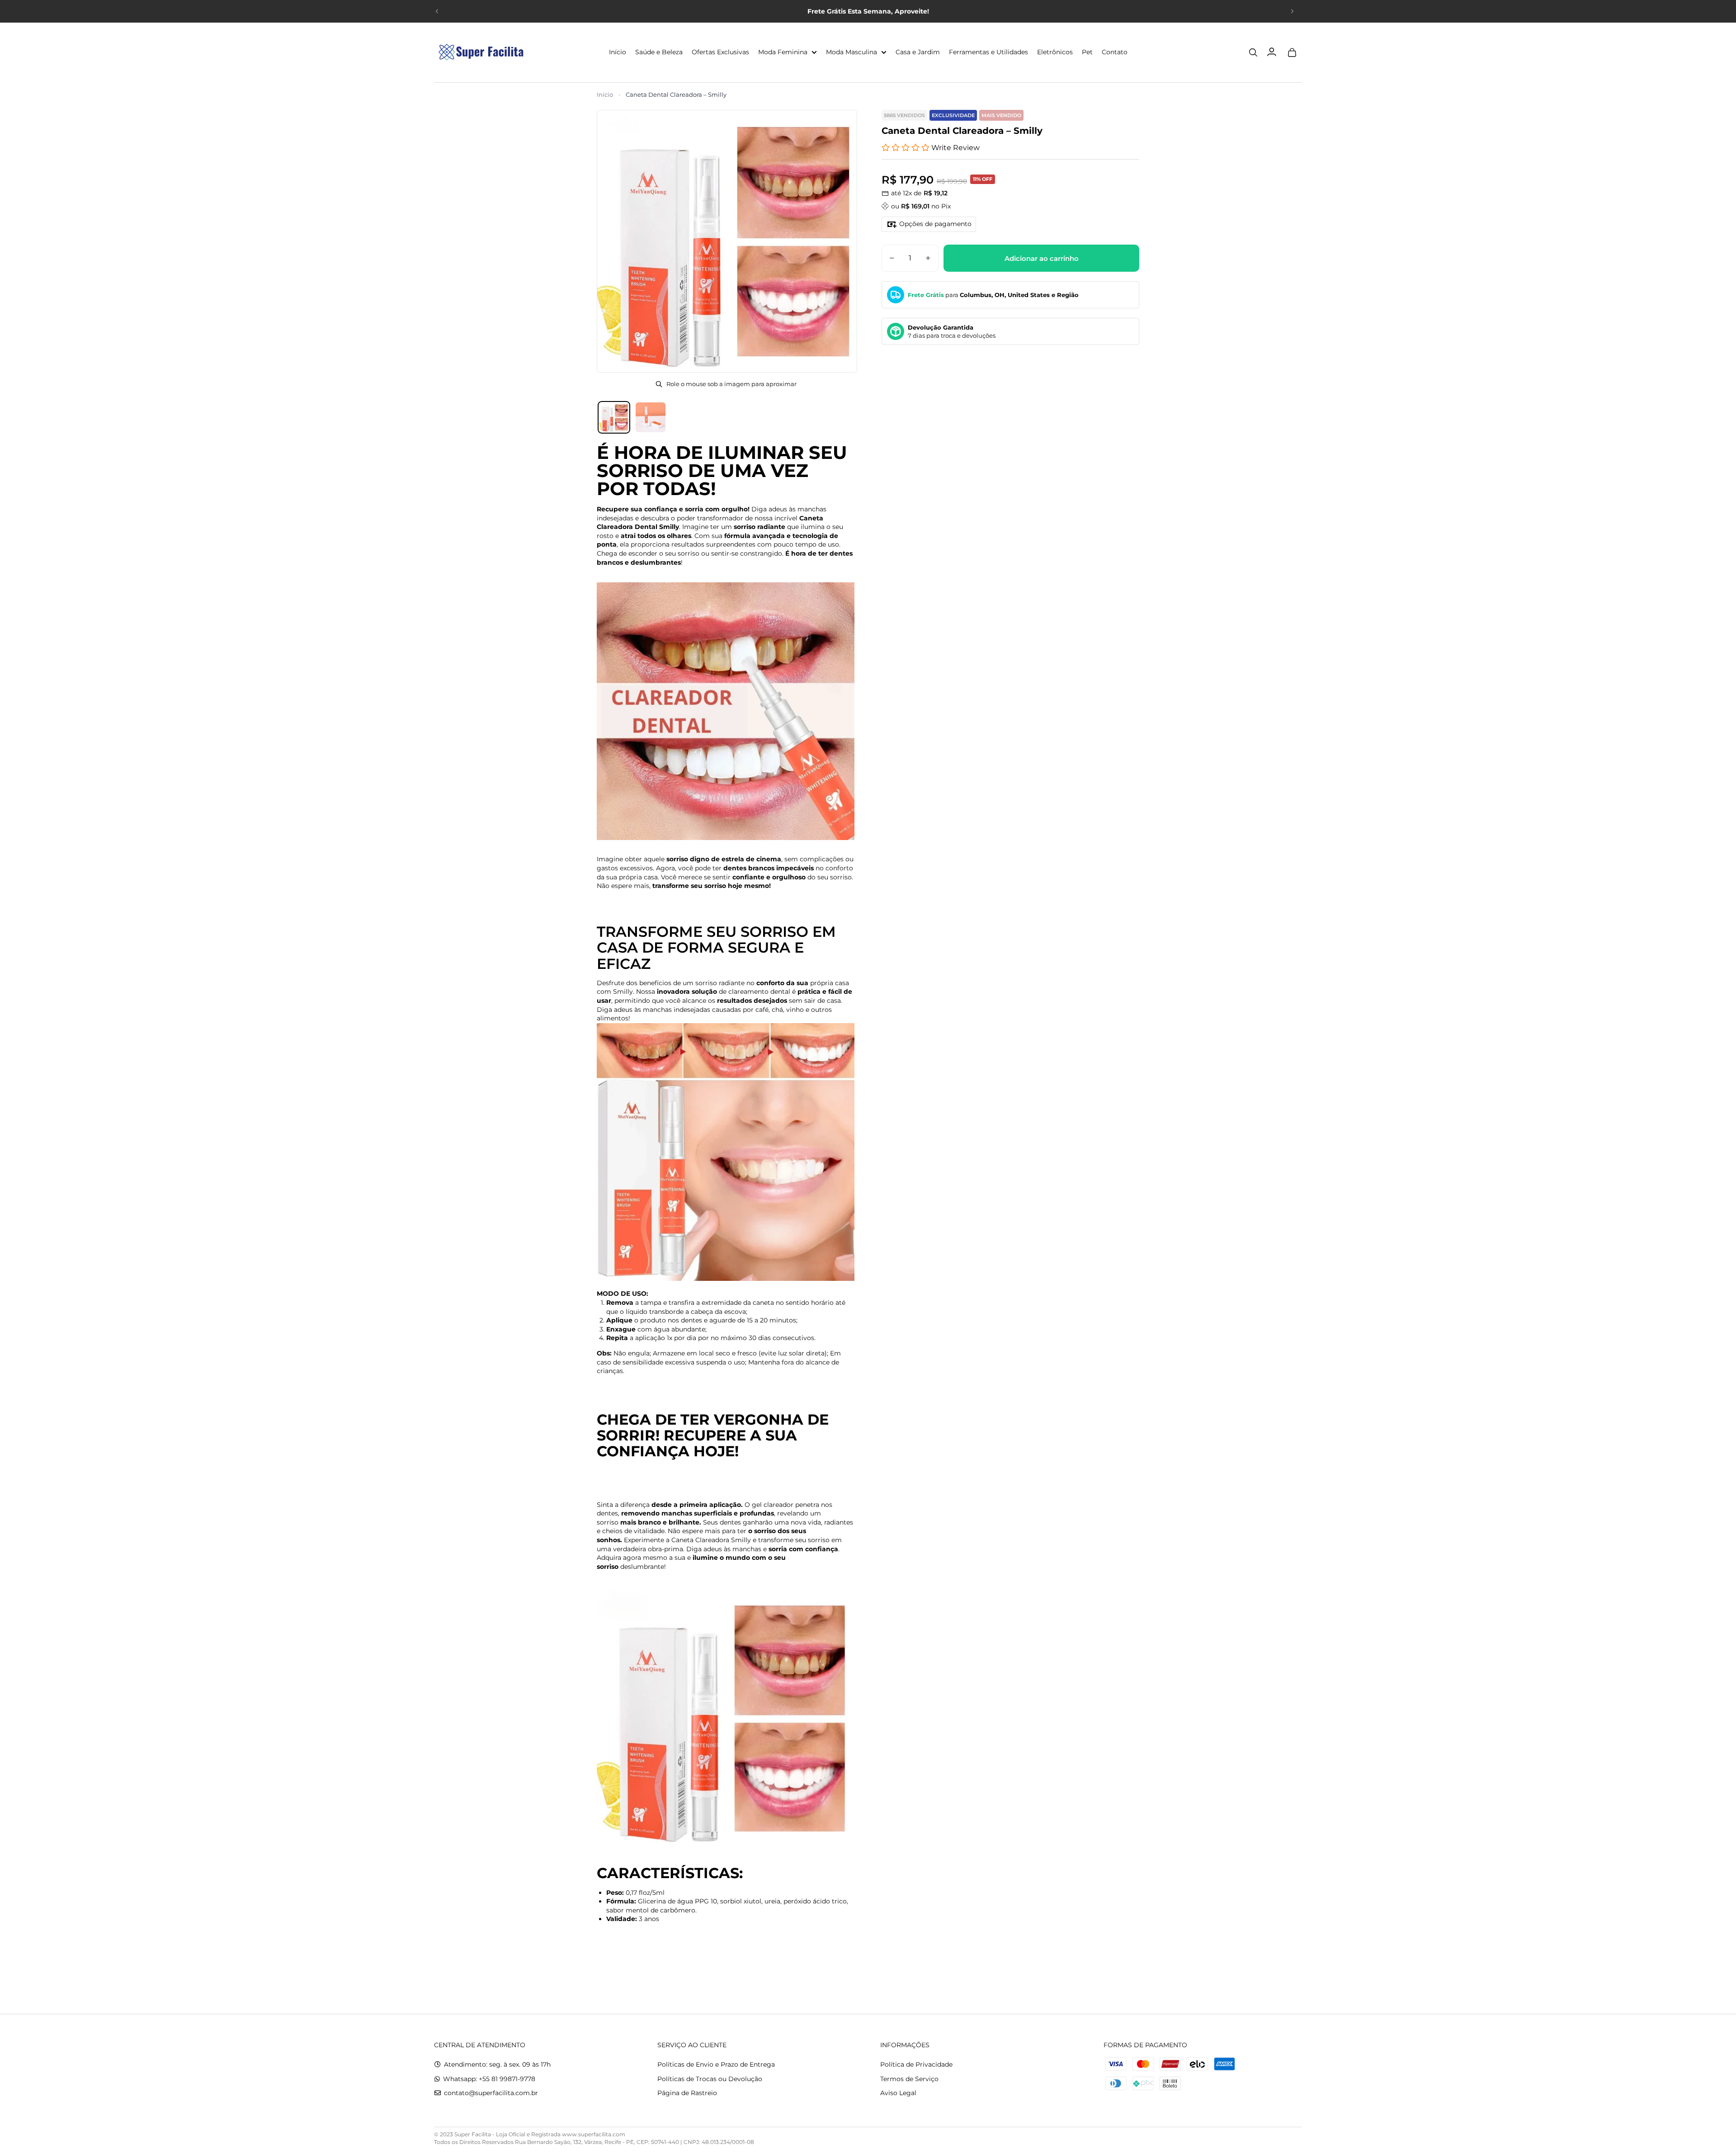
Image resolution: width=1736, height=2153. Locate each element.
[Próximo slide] (1292, 11)
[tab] (614, 417)
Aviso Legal (898, 2093)
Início (605, 94)
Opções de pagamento (935, 224)
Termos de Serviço (909, 2079)
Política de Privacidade (916, 2064)
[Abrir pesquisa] (1253, 52)
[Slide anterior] (437, 11)
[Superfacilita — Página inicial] (479, 52)
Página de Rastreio (687, 2093)
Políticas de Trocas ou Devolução (710, 2079)
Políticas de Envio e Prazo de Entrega (716, 2064)
